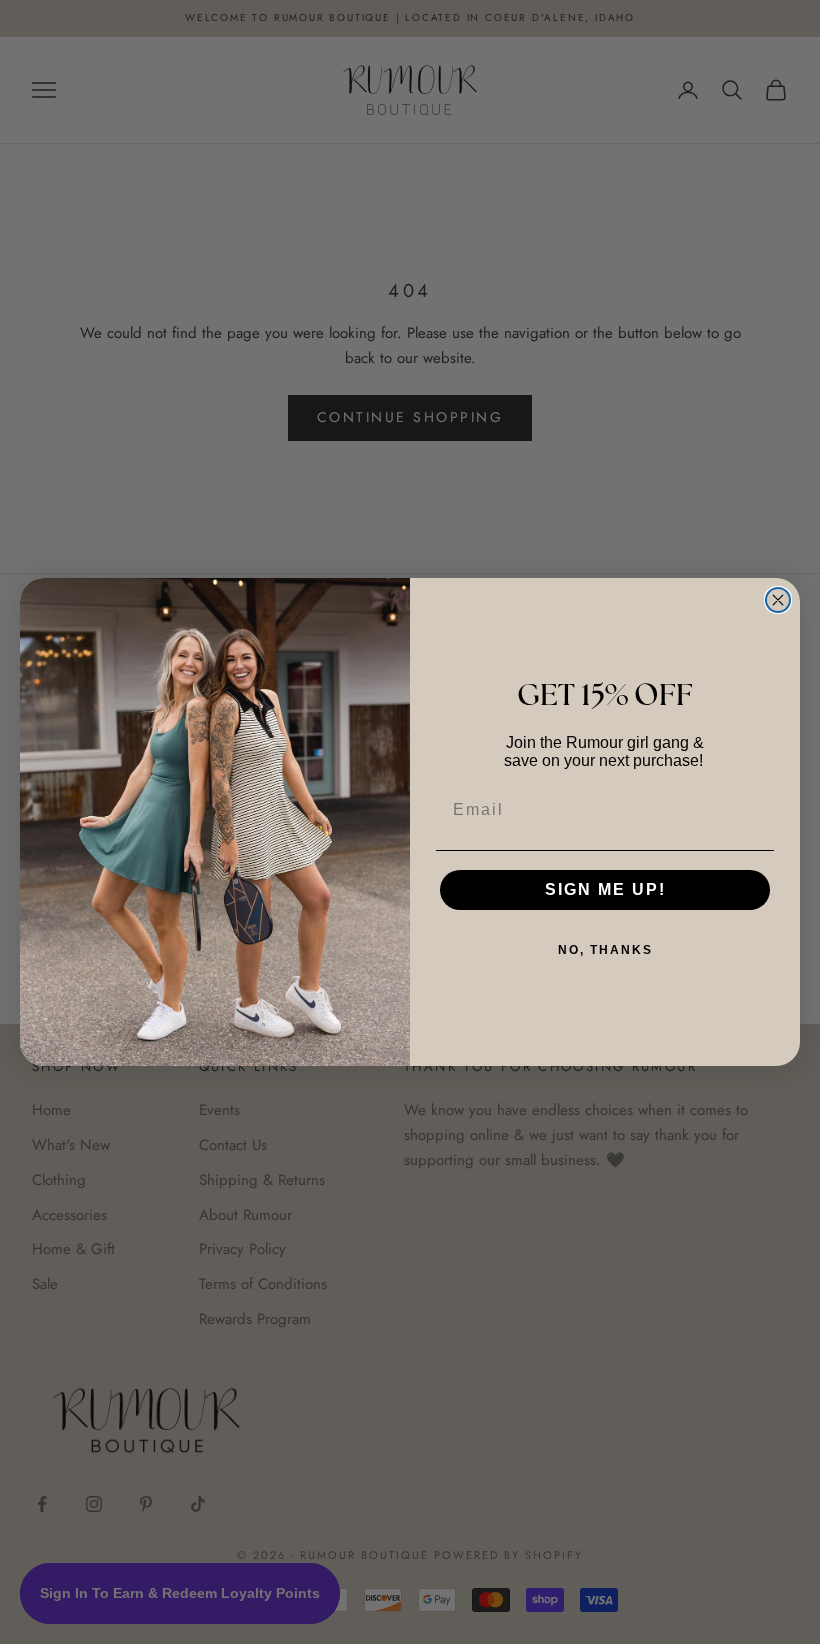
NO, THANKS (605, 950)
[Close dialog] (778, 600)
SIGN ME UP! (605, 889)
